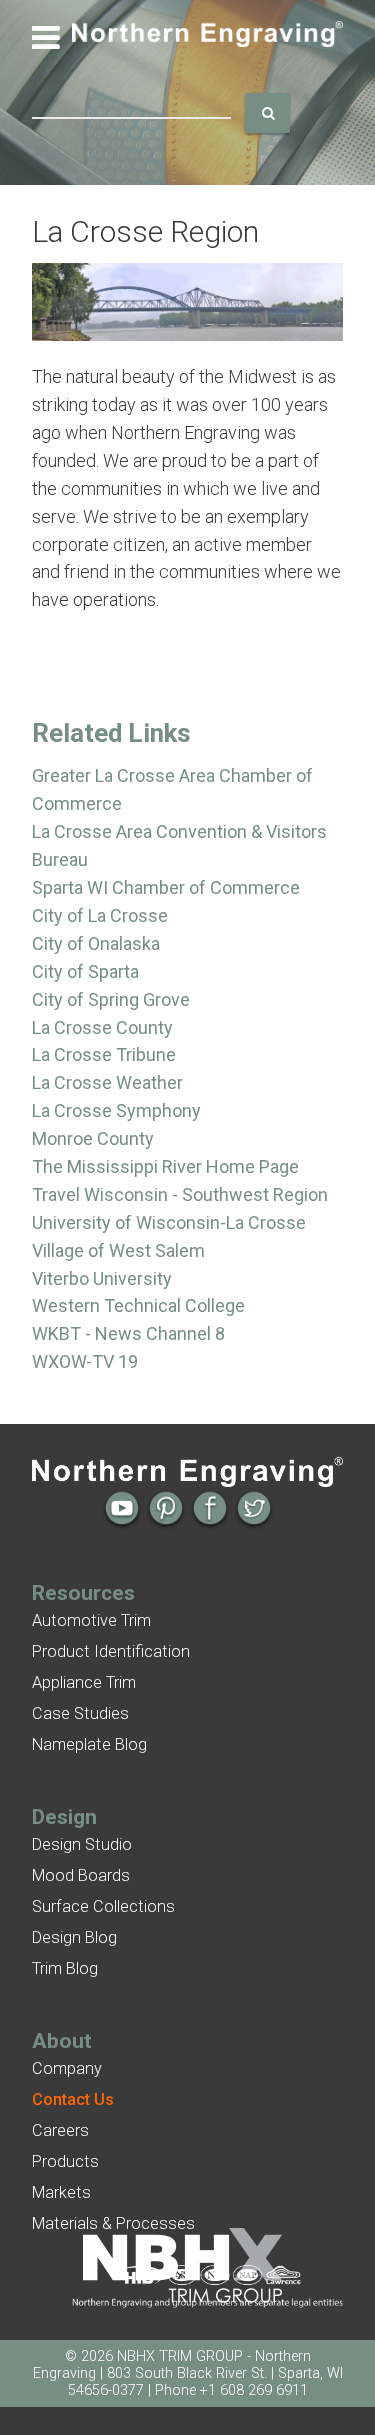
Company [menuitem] (67, 2068)
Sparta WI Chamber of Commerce (166, 887)
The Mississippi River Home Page (165, 1166)
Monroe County (93, 1138)
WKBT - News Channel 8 (128, 1333)
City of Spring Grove (111, 999)
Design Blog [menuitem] (74, 1937)
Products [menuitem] (65, 2161)
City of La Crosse (100, 915)
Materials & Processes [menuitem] (113, 2223)
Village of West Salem (118, 1250)
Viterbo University (102, 1278)
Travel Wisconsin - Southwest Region (180, 1194)
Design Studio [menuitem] (82, 1844)
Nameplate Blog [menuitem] (89, 1744)
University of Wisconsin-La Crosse (169, 1222)
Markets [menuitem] (61, 2192)
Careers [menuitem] (60, 2130)
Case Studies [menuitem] (80, 1713)
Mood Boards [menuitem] (81, 1875)
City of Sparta (85, 971)
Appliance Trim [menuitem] (84, 1682)
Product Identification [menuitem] (111, 1651)
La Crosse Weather (107, 1082)
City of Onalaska (96, 943)
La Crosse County (102, 1027)
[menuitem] (73, 2099)
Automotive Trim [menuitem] (91, 1620)
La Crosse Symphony (116, 1110)
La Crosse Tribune (104, 1054)
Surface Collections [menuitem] (103, 1906)
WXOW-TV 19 (85, 1361)
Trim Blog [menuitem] (65, 1968)
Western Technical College (138, 1305)
